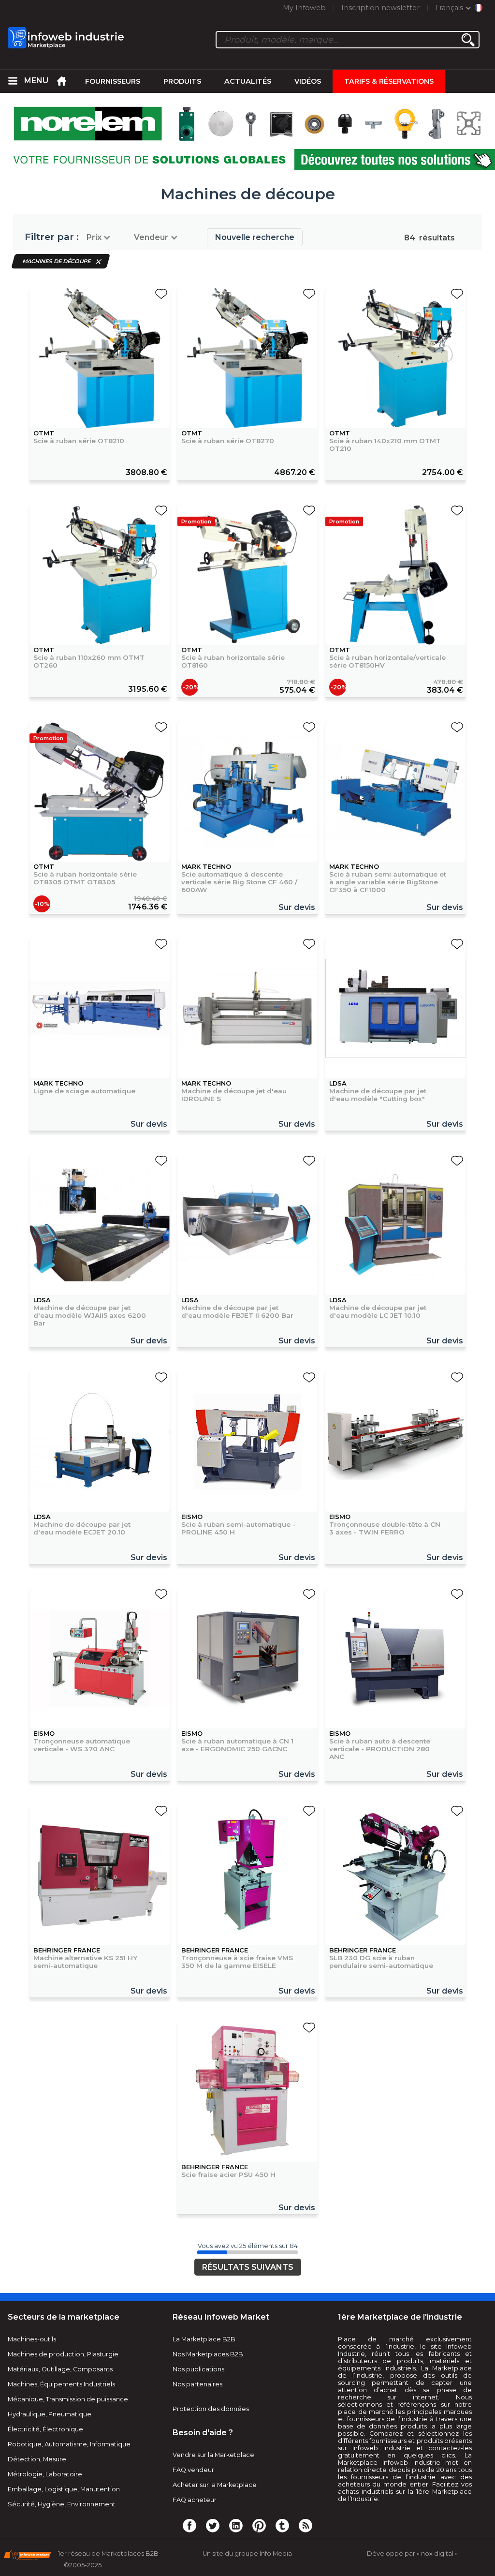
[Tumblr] (282, 2525)
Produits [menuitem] (182, 81)
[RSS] (306, 2525)
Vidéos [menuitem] (308, 81)
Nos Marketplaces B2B (208, 2354)
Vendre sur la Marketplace (213, 2455)
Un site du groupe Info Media (247, 2554)
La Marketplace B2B (204, 2339)
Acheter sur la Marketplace (215, 2485)
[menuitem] (13, 81)
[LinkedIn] (236, 2525)
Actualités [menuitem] (248, 81)
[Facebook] (189, 2525)
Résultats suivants (248, 2267)
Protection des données (211, 2409)
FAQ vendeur (193, 2470)
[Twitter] (213, 2525)
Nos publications (198, 2369)
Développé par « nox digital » (412, 2554)
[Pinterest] (259, 2525)
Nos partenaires (197, 2384)
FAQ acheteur (195, 2500)
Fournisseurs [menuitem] (113, 81)
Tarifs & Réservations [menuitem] (389, 81)
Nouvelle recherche (255, 237)
